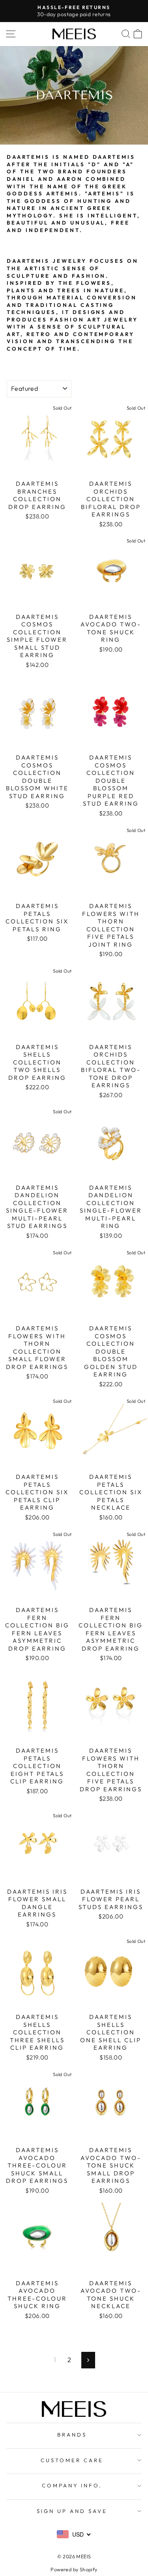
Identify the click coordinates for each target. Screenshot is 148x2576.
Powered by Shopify (74, 2569)
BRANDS (72, 2435)
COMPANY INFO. (72, 2485)
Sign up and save (72, 2511)
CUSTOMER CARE (72, 2460)
